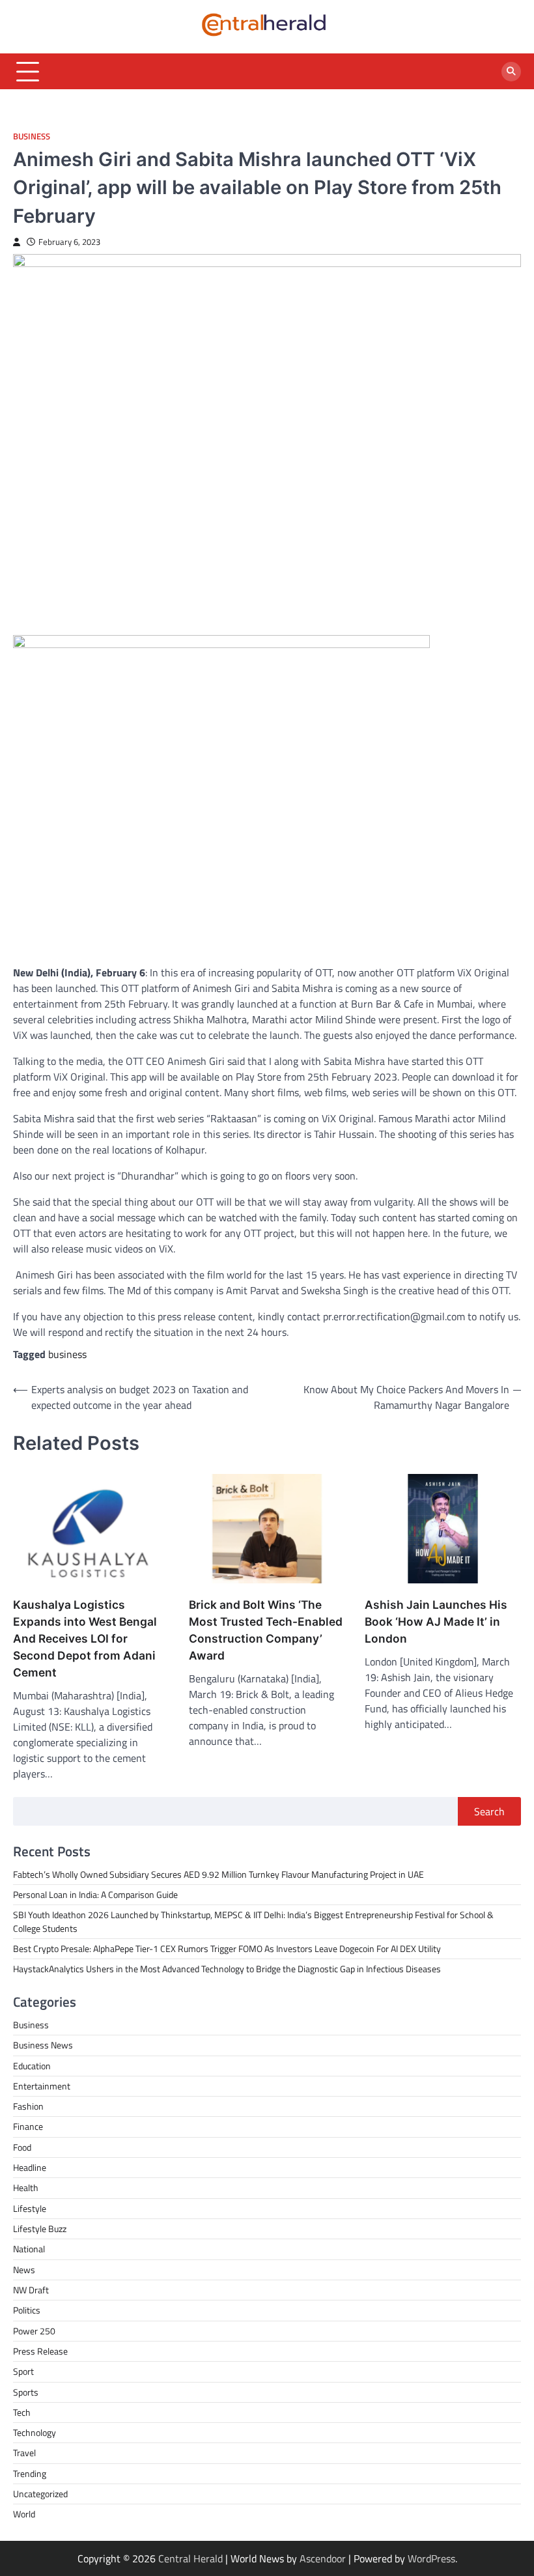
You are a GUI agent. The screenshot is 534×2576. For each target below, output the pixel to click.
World (24, 2514)
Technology (35, 2433)
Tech (22, 2413)
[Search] (511, 72)
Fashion (28, 2106)
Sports (26, 2392)
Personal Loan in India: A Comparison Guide (96, 1895)
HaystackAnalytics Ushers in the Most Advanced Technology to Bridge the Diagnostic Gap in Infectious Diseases (227, 1969)
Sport (23, 2371)
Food (22, 2147)
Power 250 (34, 2331)
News (24, 2270)
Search (489, 1811)
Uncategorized (40, 2494)
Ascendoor (323, 2558)
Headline (30, 2168)
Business (32, 136)
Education (32, 2066)
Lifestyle (30, 2209)
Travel (24, 2453)
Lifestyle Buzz (40, 2229)
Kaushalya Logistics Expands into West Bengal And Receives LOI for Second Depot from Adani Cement (85, 1638)
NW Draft (31, 2290)
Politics (27, 2310)
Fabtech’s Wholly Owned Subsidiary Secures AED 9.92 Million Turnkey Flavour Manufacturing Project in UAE (218, 1875)
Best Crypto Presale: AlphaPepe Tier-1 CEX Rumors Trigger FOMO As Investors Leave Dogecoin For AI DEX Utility (227, 1949)
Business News (43, 2045)
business (67, 1354)
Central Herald (190, 2558)
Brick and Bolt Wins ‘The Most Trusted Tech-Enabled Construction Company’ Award (266, 1630)
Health (26, 2188)
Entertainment (42, 2086)
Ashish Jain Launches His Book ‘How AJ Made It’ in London (436, 1621)
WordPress (431, 2558)
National (29, 2249)
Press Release (40, 2351)
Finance (28, 2127)
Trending (30, 2474)
